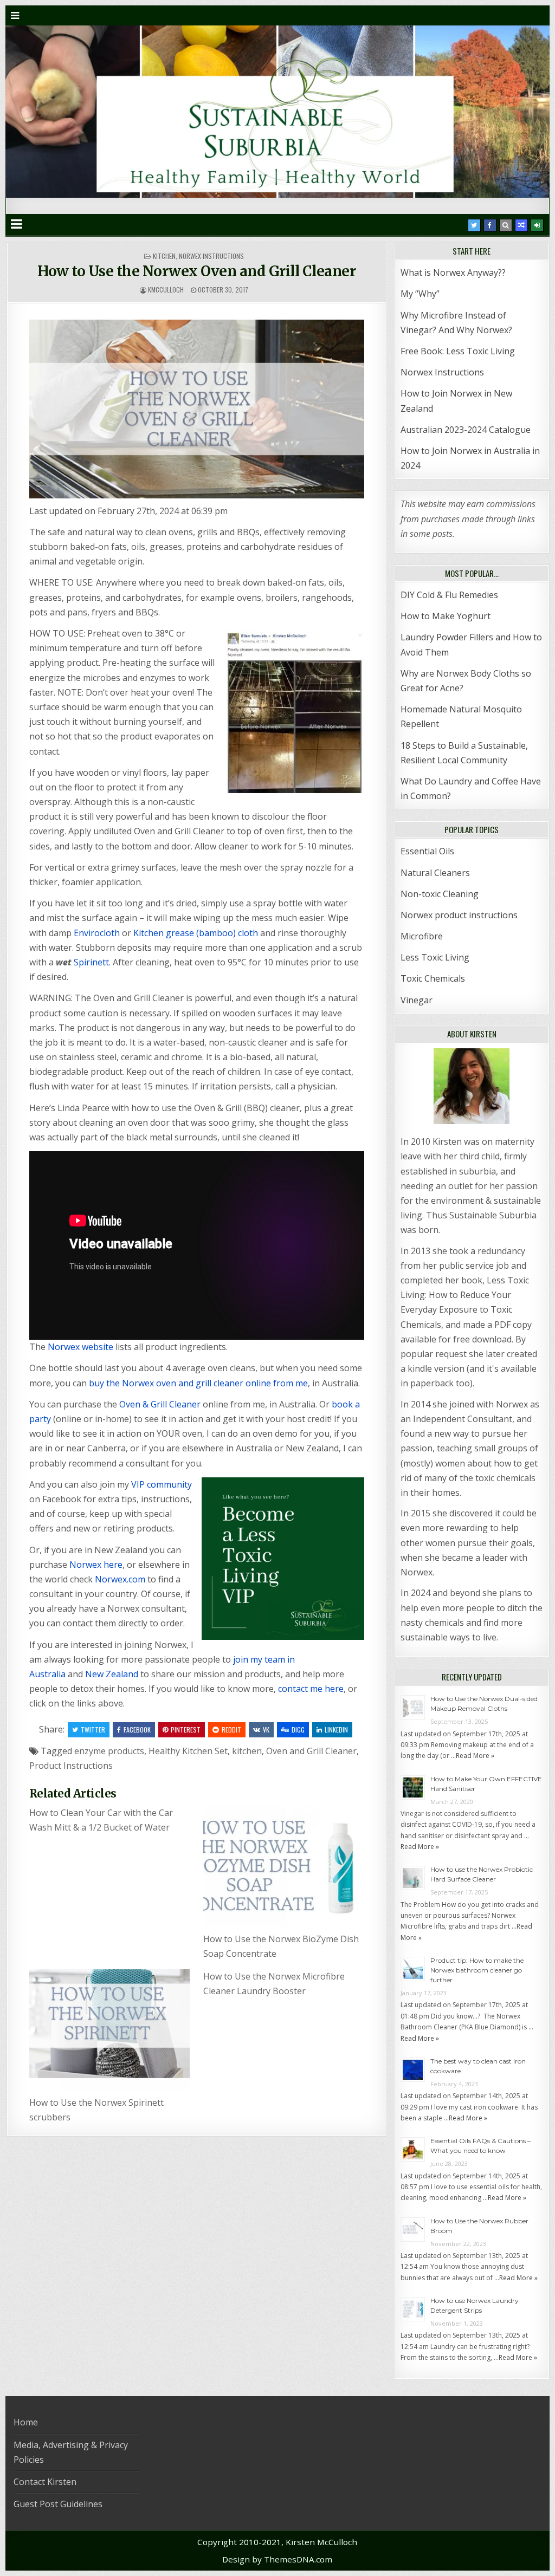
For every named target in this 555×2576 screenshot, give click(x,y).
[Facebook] (490, 225)
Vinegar (417, 1000)
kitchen (247, 1751)
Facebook (137, 1730)
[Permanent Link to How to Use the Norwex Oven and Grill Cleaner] (197, 409)
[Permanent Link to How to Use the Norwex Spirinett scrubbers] (110, 2030)
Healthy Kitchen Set (188, 1751)
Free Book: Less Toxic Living (458, 351)
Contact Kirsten (45, 2482)
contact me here (311, 1689)
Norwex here (96, 1565)
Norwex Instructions (211, 256)
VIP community (162, 1484)
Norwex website (80, 1347)
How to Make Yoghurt (446, 616)
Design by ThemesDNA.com (277, 2559)
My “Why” (420, 294)
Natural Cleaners (435, 873)
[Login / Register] (537, 225)
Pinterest (186, 1730)
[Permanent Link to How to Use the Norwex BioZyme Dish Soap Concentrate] (284, 1866)
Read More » (475, 1756)
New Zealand (112, 1674)
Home (26, 2422)
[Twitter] (474, 225)
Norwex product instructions (459, 915)
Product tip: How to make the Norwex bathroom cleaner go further (477, 1970)
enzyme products (109, 1751)
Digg (298, 1730)
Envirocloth (97, 933)
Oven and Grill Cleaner (311, 1751)
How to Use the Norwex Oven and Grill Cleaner (196, 271)
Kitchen (164, 256)
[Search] (506, 225)
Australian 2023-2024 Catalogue (466, 430)
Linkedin (336, 1730)
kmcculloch (166, 290)
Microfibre (422, 936)
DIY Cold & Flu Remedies (449, 595)
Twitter (93, 1730)
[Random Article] (521, 225)
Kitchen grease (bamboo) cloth (196, 933)
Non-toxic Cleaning (440, 894)
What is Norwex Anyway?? (453, 272)
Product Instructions (71, 1766)
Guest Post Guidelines (58, 2504)
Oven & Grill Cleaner (160, 1404)
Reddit (231, 1730)
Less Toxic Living (435, 957)
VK (266, 1730)
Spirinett (91, 962)
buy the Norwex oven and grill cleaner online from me (198, 1383)
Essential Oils (427, 851)
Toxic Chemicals (433, 978)
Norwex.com (120, 1579)
